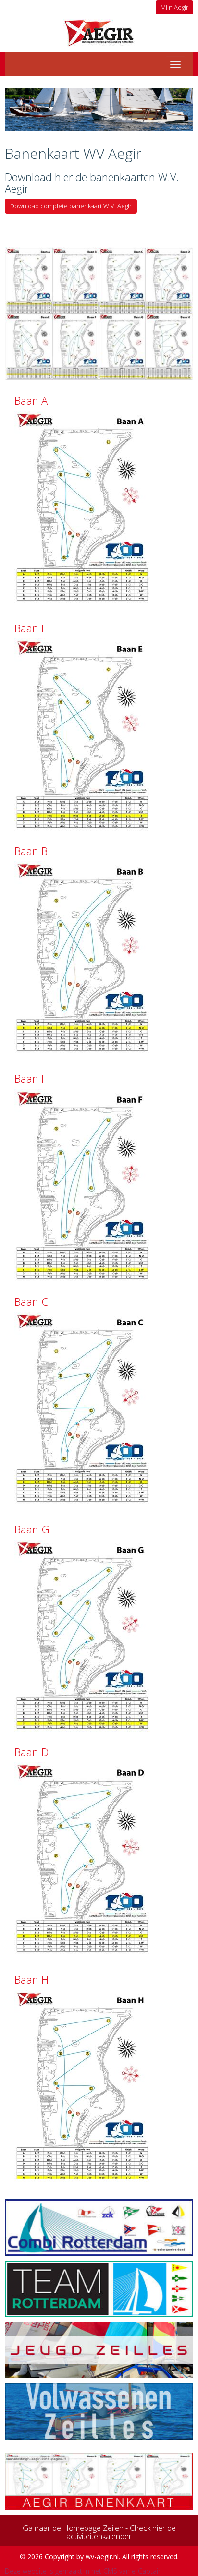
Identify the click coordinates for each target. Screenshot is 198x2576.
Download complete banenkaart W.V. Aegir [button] (71, 206)
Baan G (32, 1529)
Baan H (31, 1979)
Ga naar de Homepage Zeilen (73, 2528)
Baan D (31, 1752)
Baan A (31, 400)
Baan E (31, 628)
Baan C (31, 1301)
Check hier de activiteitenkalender (121, 2532)
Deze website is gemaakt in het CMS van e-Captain (83, 2571)
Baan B (31, 851)
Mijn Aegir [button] (174, 7)
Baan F (31, 1078)
